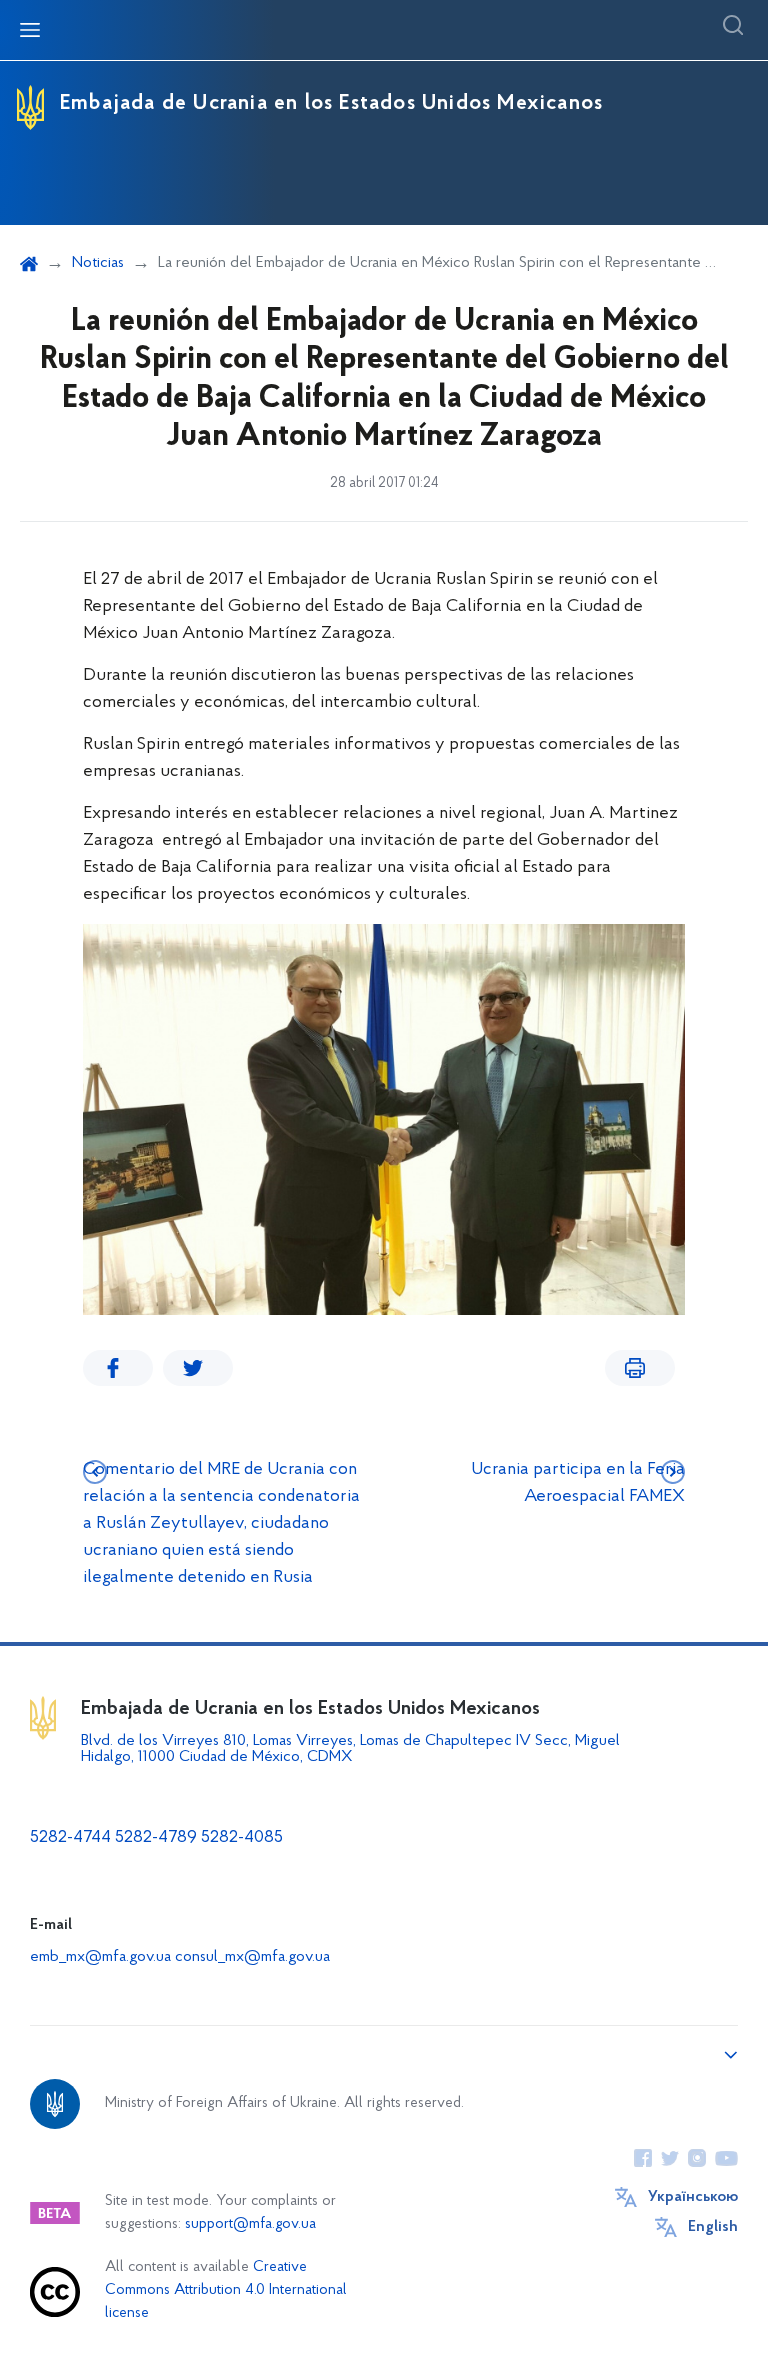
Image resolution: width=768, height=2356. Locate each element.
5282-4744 (70, 1838)
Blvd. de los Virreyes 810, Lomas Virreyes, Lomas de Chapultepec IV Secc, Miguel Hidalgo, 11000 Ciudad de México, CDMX (350, 1749)
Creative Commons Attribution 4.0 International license (226, 2290)
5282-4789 (156, 1838)
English (713, 2227)
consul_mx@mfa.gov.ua (252, 1957)
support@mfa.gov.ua (250, 2224)
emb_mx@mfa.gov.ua (100, 1957)
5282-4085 (242, 1838)
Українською (693, 2197)
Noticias (98, 263)
